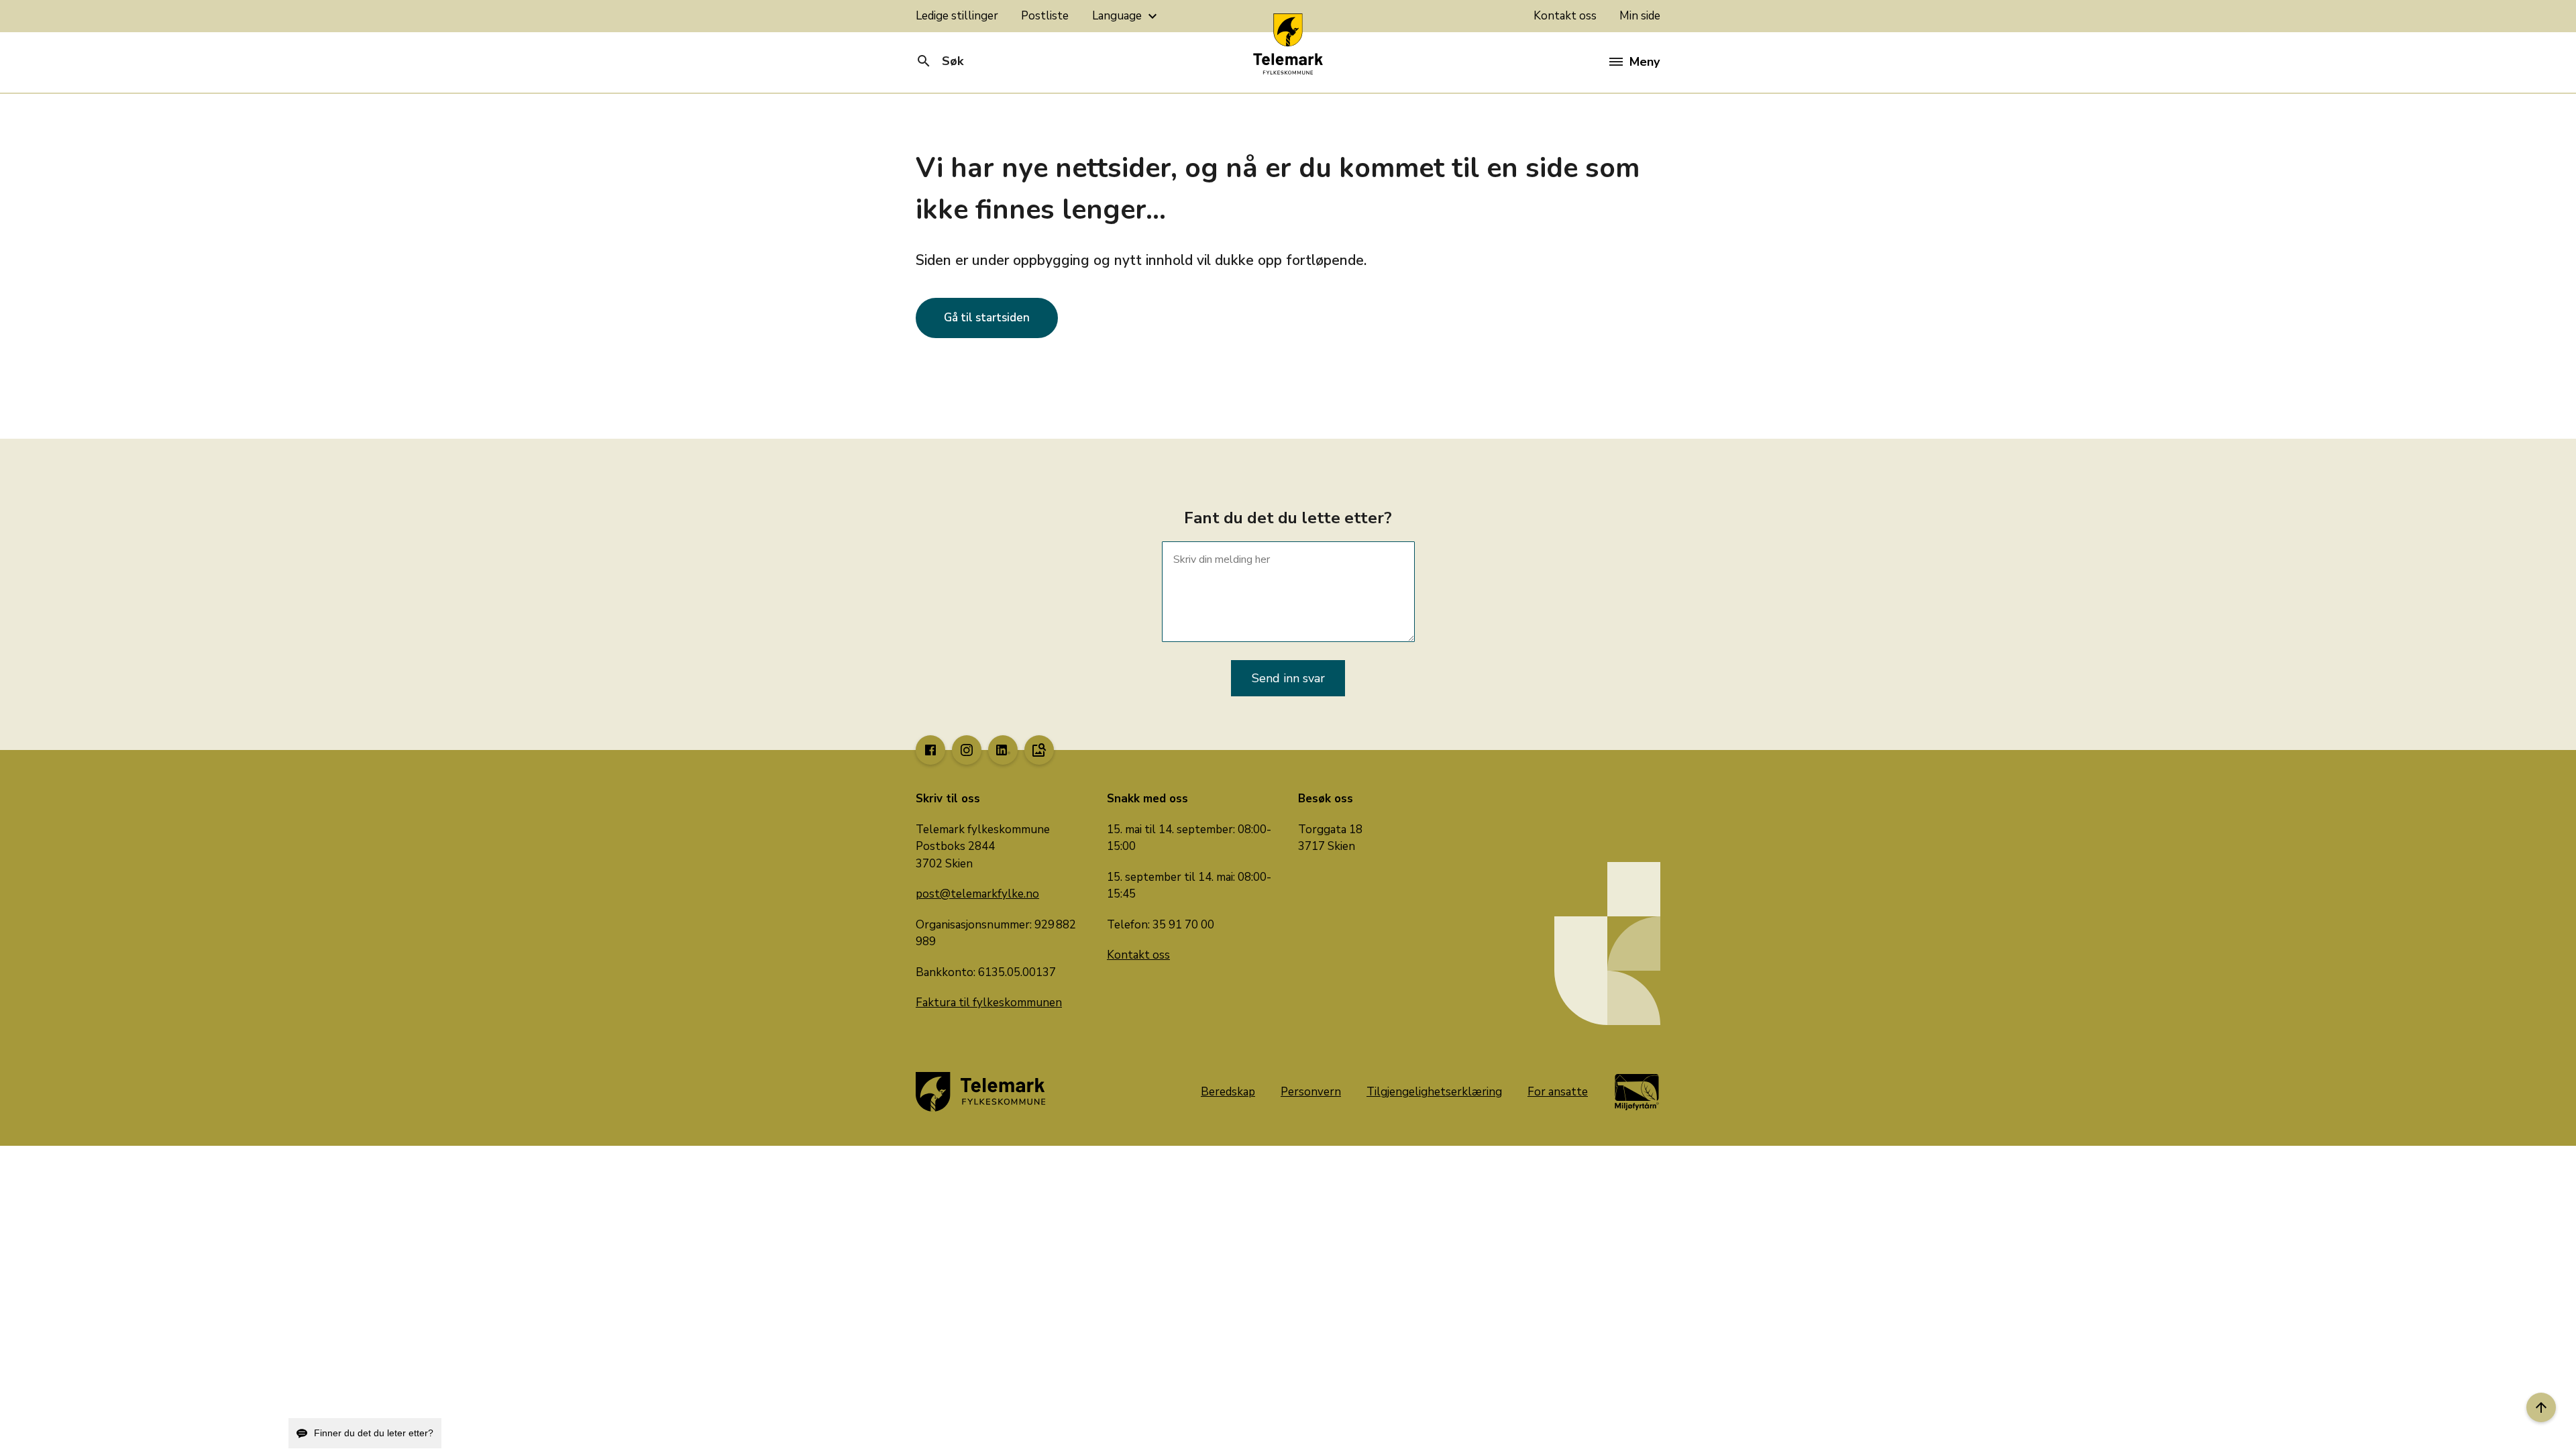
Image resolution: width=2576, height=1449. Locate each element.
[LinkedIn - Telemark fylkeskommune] (1003, 750)
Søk (940, 61)
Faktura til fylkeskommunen (989, 1003)
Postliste (1045, 16)
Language (1126, 16)
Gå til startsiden (987, 318)
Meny (1645, 62)
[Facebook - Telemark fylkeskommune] (930, 750)
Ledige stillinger (957, 16)
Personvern (1311, 1092)
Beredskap (1228, 1092)
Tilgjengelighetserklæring (1434, 1092)
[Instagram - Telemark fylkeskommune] (967, 750)
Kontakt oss (1565, 16)
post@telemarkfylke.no (977, 894)
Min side (1640, 16)
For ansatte (1558, 1092)
